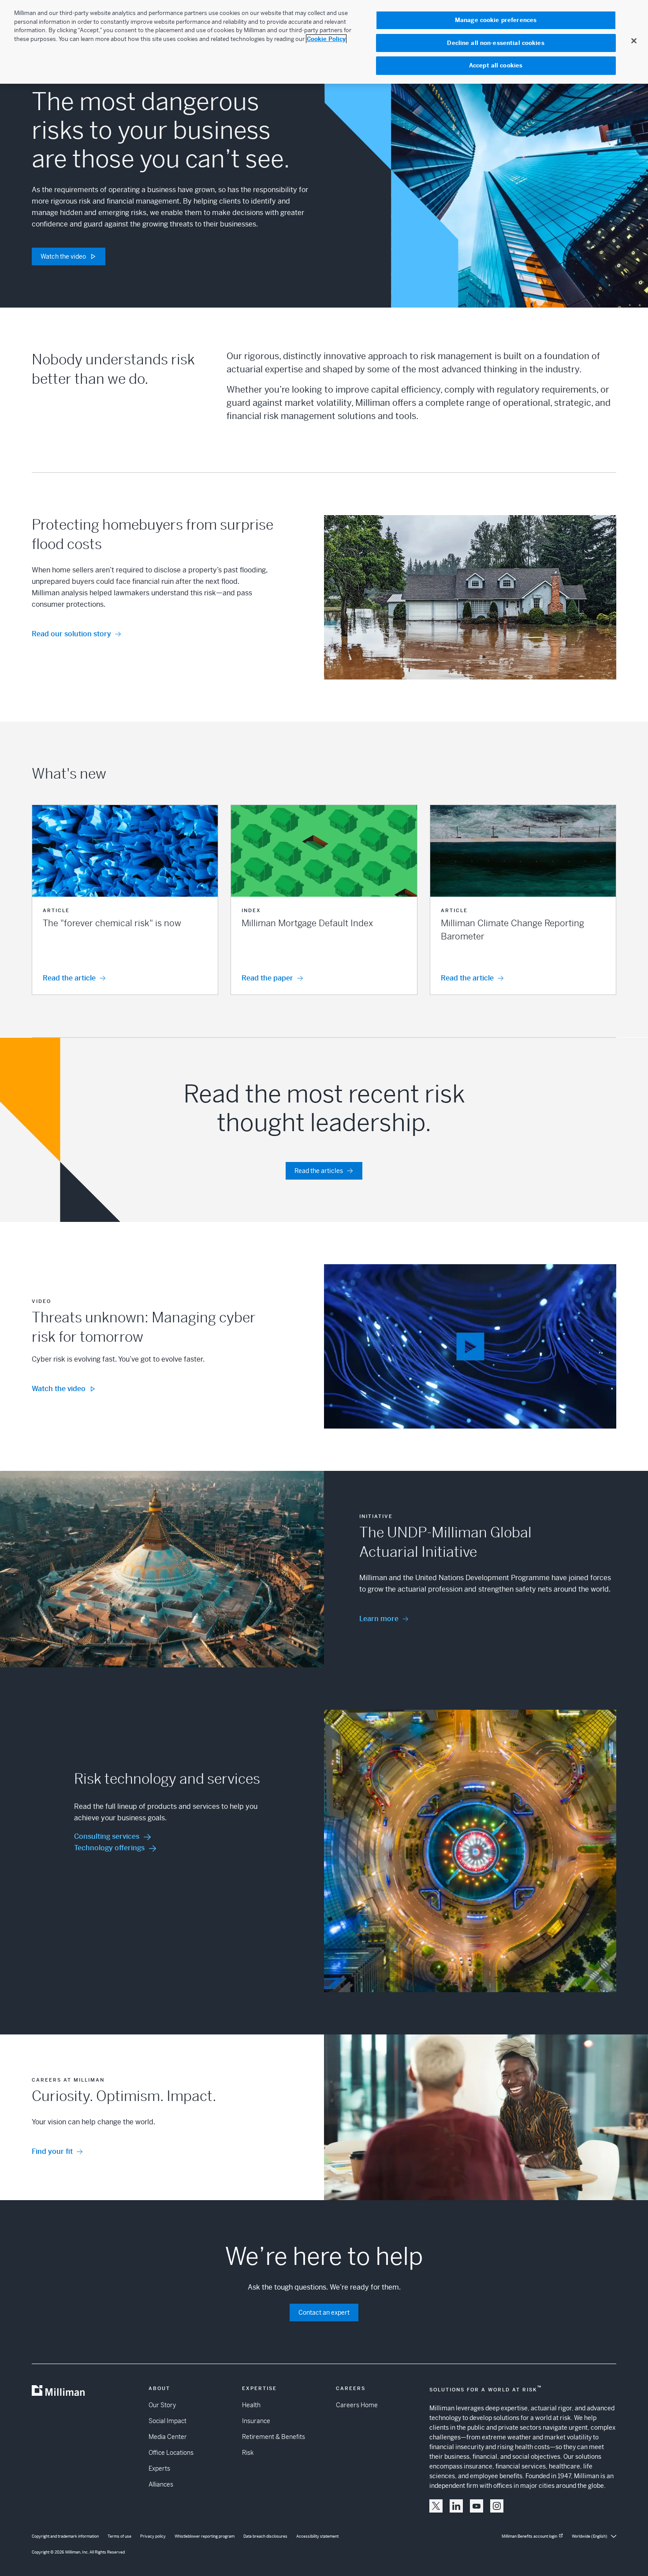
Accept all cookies (496, 65)
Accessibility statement (317, 2536)
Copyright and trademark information (65, 2536)
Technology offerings (109, 1848)
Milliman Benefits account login (529, 2536)
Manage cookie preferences (496, 20)
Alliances (161, 2484)
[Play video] (470, 1346)
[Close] (634, 41)
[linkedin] (456, 2506)
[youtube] (477, 2506)
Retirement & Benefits (274, 2437)
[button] (125, 900)
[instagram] (497, 2506)
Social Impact (168, 2421)
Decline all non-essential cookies (495, 43)
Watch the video (63, 256)
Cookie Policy (326, 39)
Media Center (168, 2437)
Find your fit (52, 2151)
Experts (159, 2468)
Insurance (256, 2421)
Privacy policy (153, 2536)
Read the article (69, 978)
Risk (248, 2453)
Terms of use (119, 2536)
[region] (324, 42)
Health (251, 2405)
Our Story (162, 2405)
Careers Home (357, 2405)
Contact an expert (324, 2312)
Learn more (379, 1619)
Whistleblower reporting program (205, 2536)
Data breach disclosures (265, 2536)
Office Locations (171, 2453)
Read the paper (267, 978)
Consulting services (107, 1836)
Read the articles (319, 1171)
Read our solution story (71, 634)
